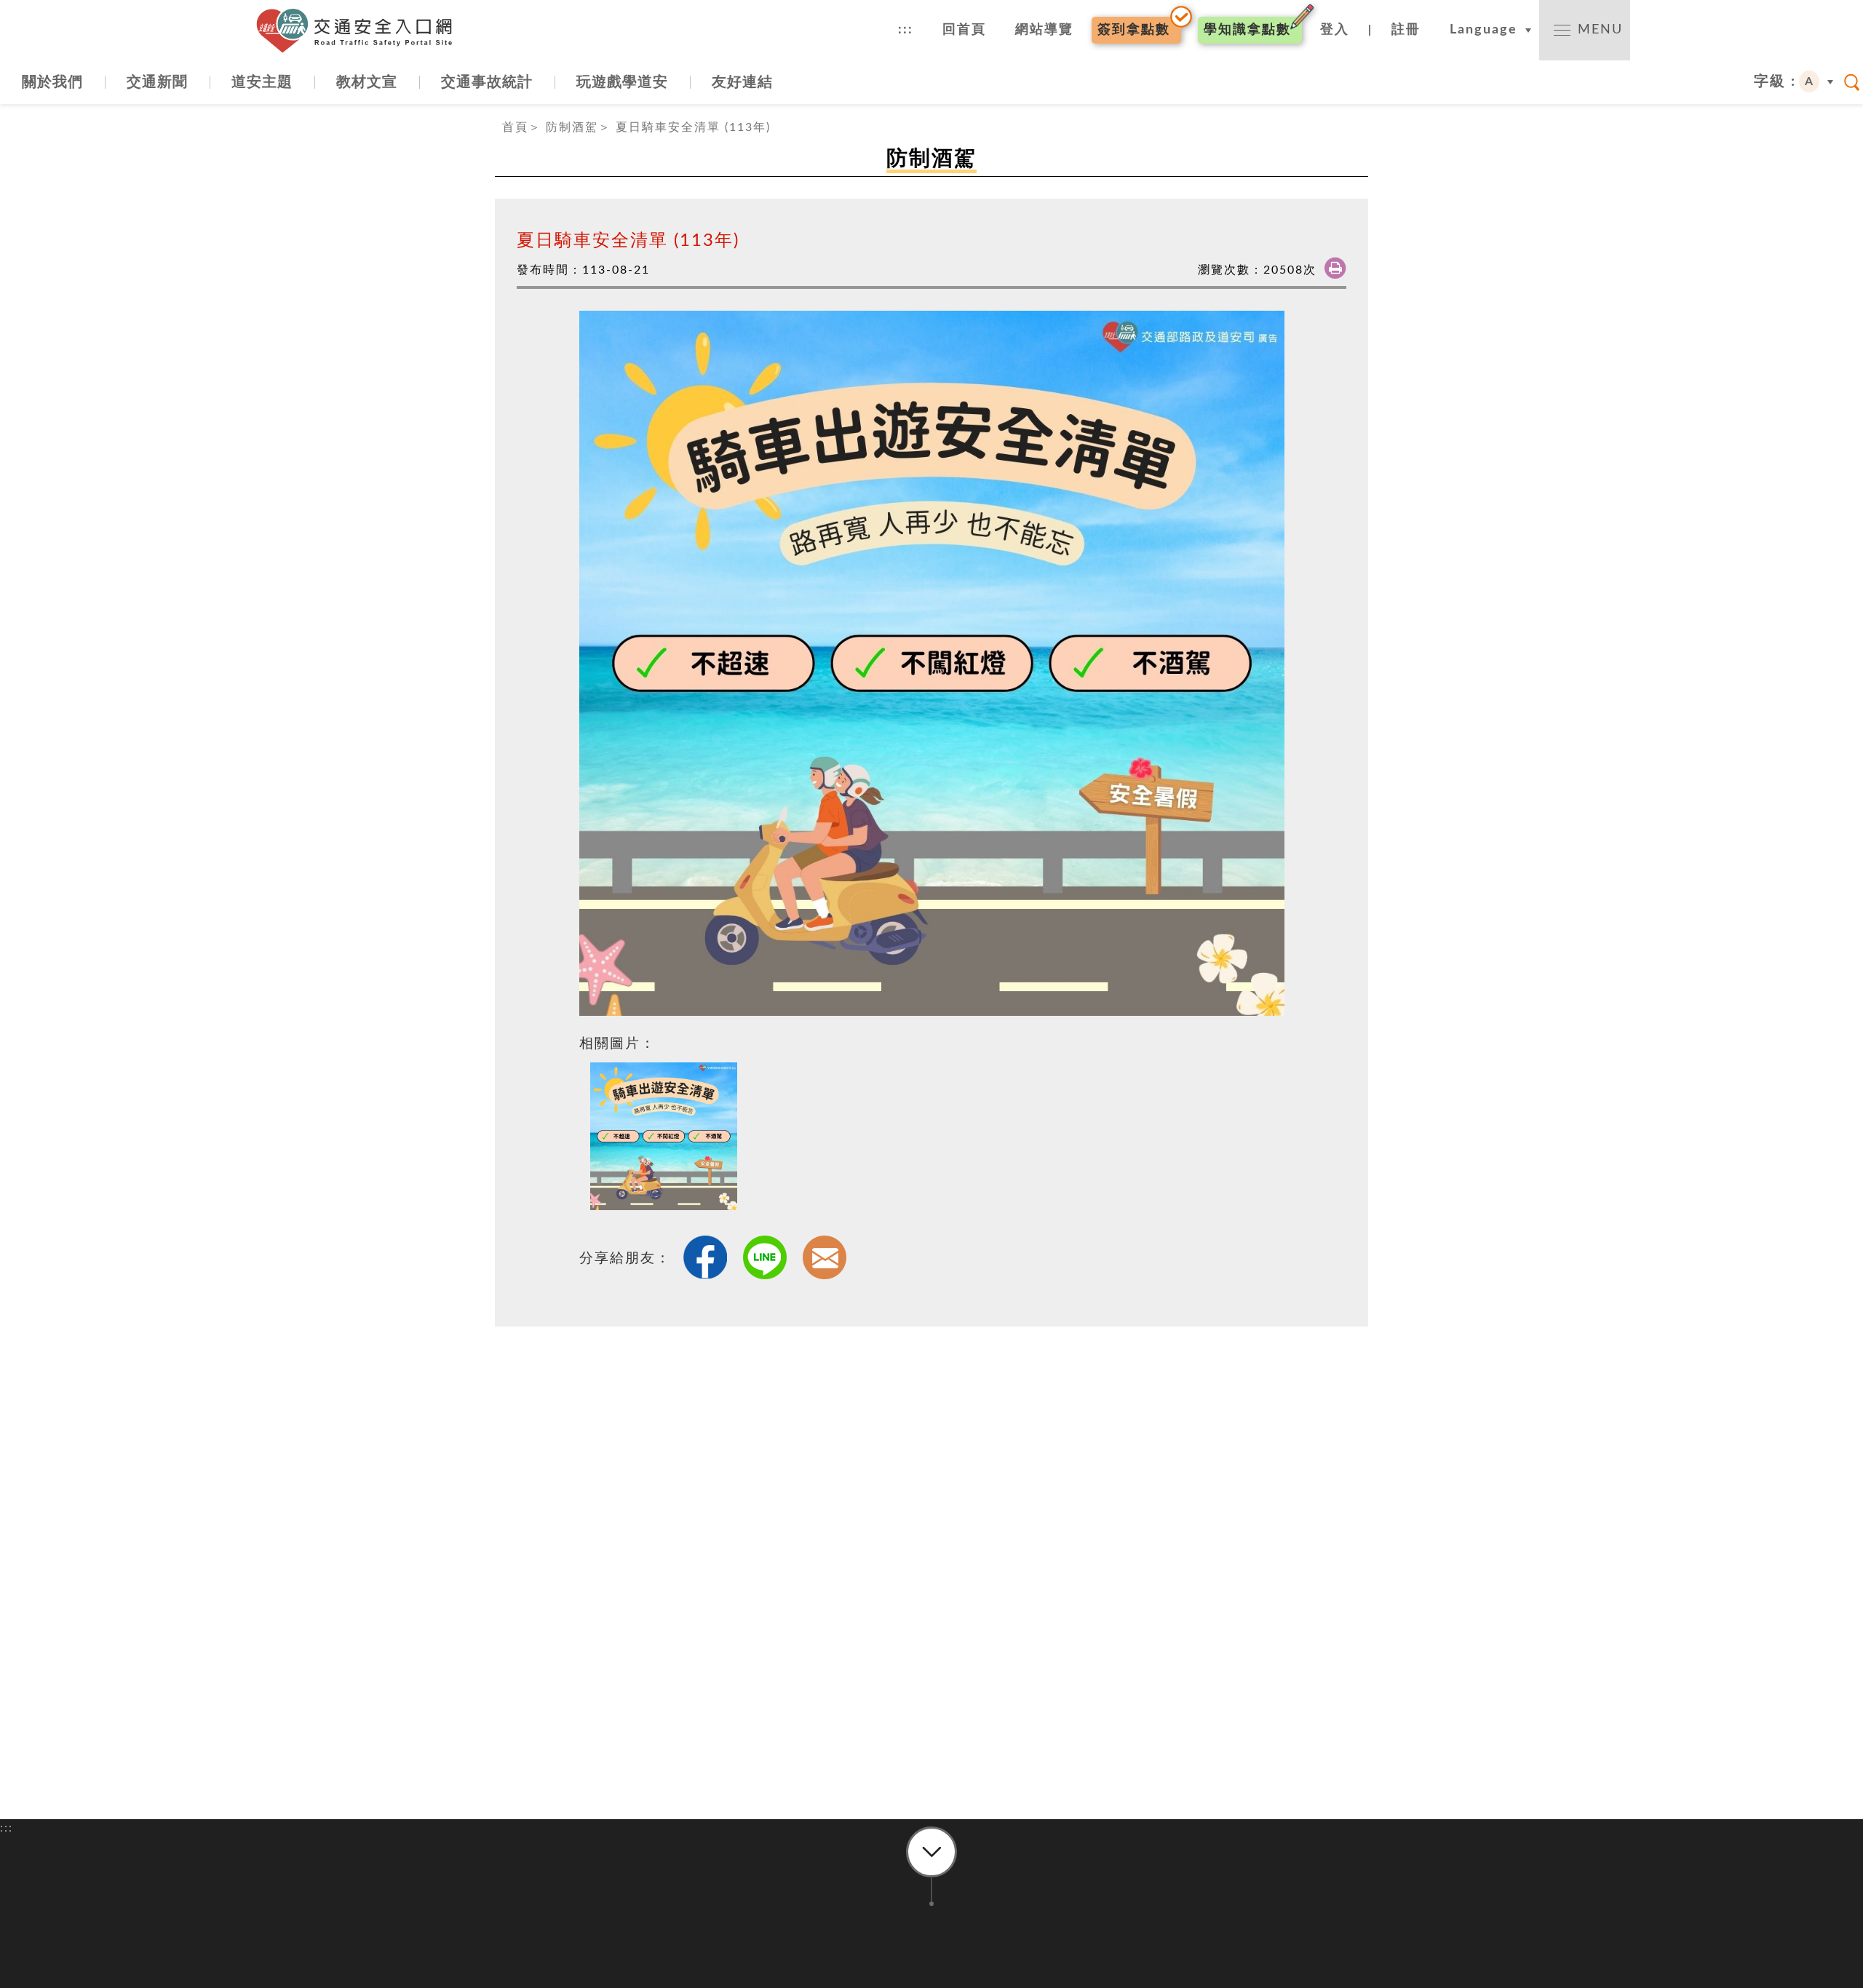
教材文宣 (367, 82)
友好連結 (742, 82)
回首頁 (964, 30)
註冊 (1406, 30)
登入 (1335, 30)
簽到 (1134, 30)
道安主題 (262, 82)
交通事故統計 (487, 82)
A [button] (1810, 81)
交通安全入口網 (360, 31)
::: (906, 30)
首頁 (515, 127)
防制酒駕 (572, 127)
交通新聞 (157, 82)
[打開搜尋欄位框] (1852, 82)
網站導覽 (1044, 30)
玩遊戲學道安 (622, 82)
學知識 (1247, 30)
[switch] (1585, 30)
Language (1483, 30)
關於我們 (52, 82)
